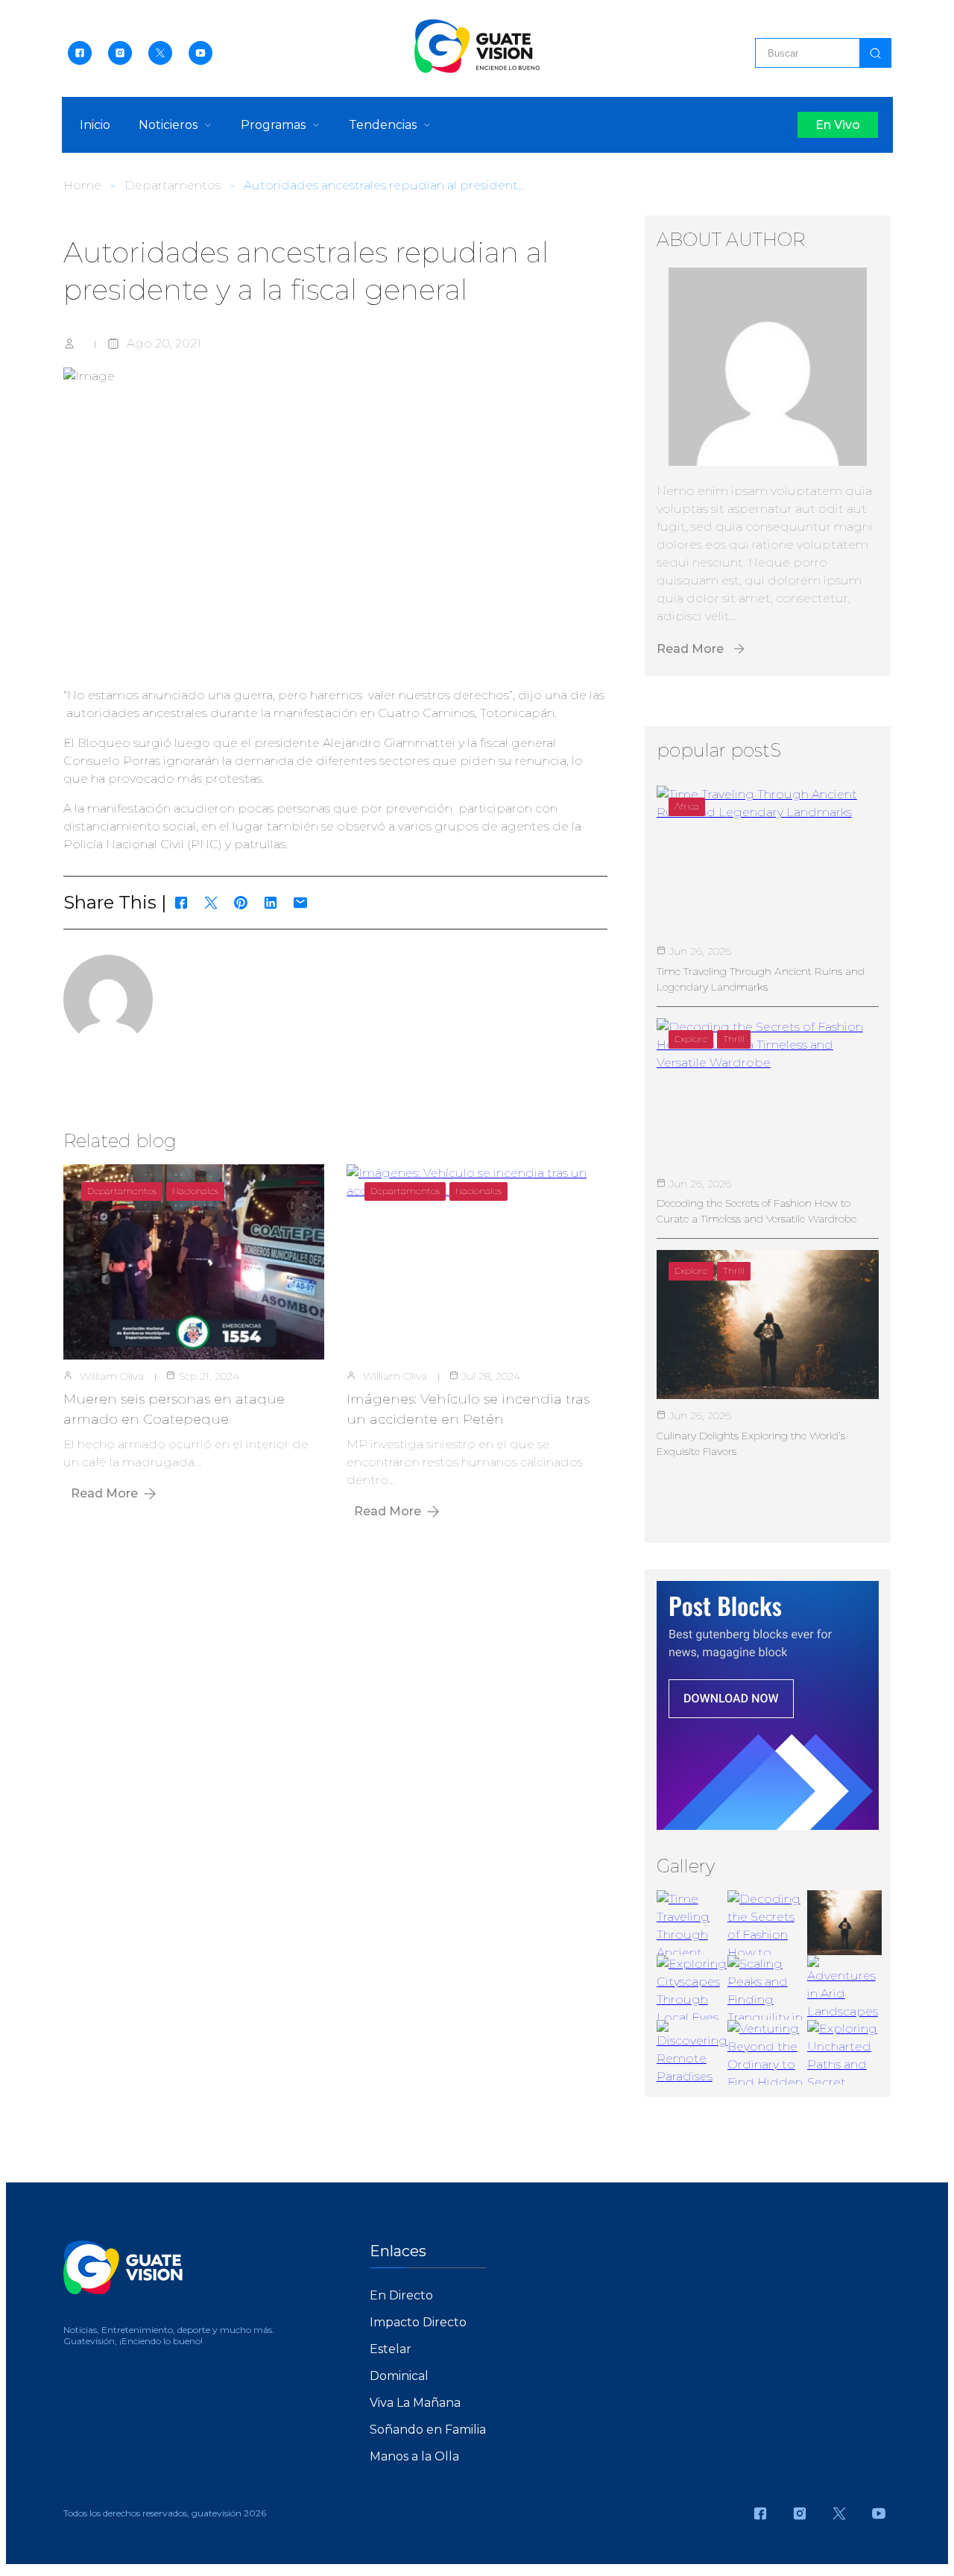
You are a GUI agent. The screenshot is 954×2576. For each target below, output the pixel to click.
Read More (104, 1493)
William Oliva (112, 1376)
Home (82, 185)
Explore (691, 1039)
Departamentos (173, 185)
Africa (687, 806)
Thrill (734, 1039)
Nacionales (195, 1191)
